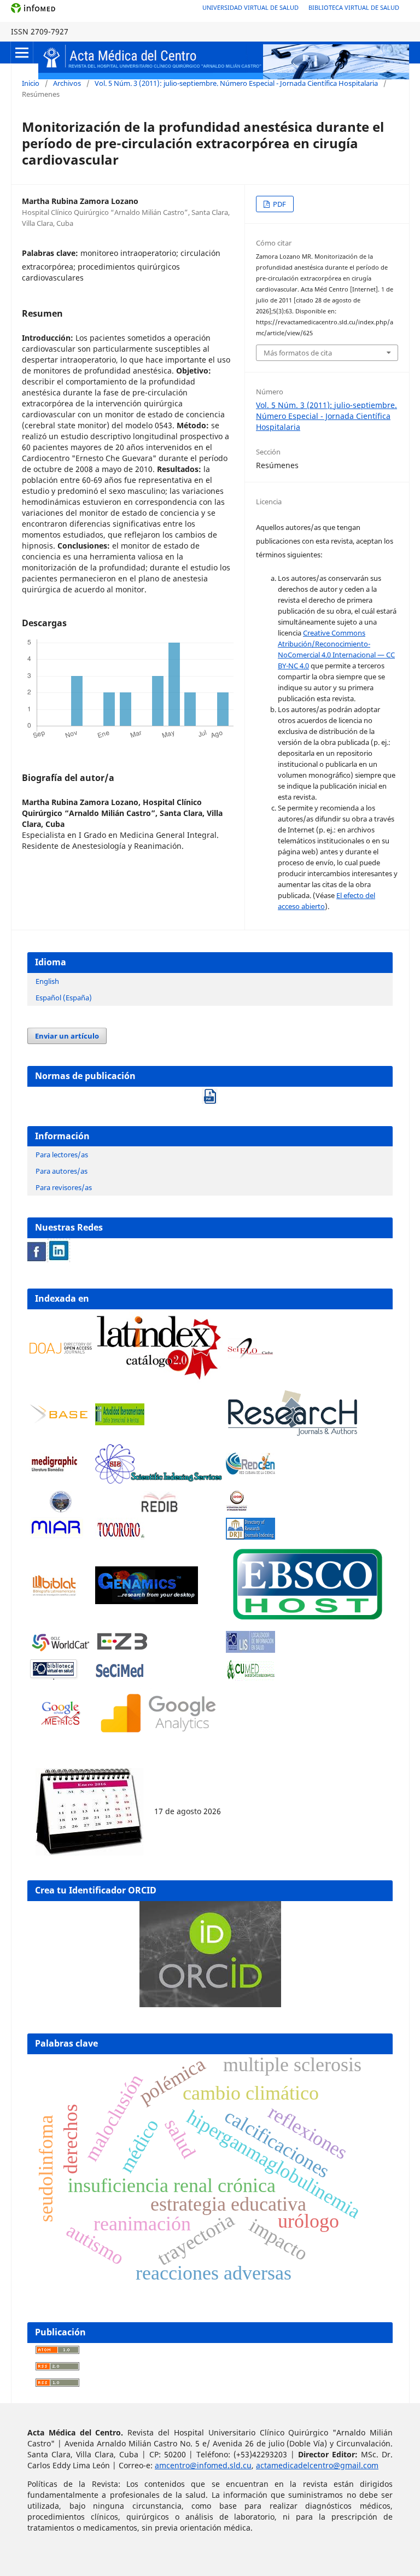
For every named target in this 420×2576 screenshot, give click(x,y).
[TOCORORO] (120, 1537)
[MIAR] (56, 1536)
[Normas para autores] (210, 1093)
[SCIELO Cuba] (250, 1356)
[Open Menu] (22, 53)
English (47, 981)
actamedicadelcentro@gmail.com (317, 2465)
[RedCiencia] (250, 1471)
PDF (279, 204)
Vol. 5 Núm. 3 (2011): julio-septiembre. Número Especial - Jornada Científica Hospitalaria (236, 83)
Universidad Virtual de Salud (250, 7)
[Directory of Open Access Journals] (61, 1351)
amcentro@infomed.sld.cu (203, 2465)
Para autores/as (62, 1171)
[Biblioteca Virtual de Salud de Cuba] (54, 1678)
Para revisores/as (64, 1187)
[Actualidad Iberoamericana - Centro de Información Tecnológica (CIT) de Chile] (120, 1422)
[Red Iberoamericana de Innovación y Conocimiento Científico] (159, 1502)
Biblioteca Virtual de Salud (354, 7)
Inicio (31, 83)
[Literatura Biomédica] (54, 1471)
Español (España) (64, 998)
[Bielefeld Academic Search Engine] (61, 1422)
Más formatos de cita (298, 353)
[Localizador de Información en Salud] (250, 1650)
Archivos (67, 83)
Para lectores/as (62, 1155)
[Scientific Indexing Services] (159, 1481)
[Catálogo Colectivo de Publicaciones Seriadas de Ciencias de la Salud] (120, 1678)
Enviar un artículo (67, 1036)
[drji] (250, 1537)
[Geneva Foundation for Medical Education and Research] (61, 1502)
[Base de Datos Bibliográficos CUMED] (250, 1678)
